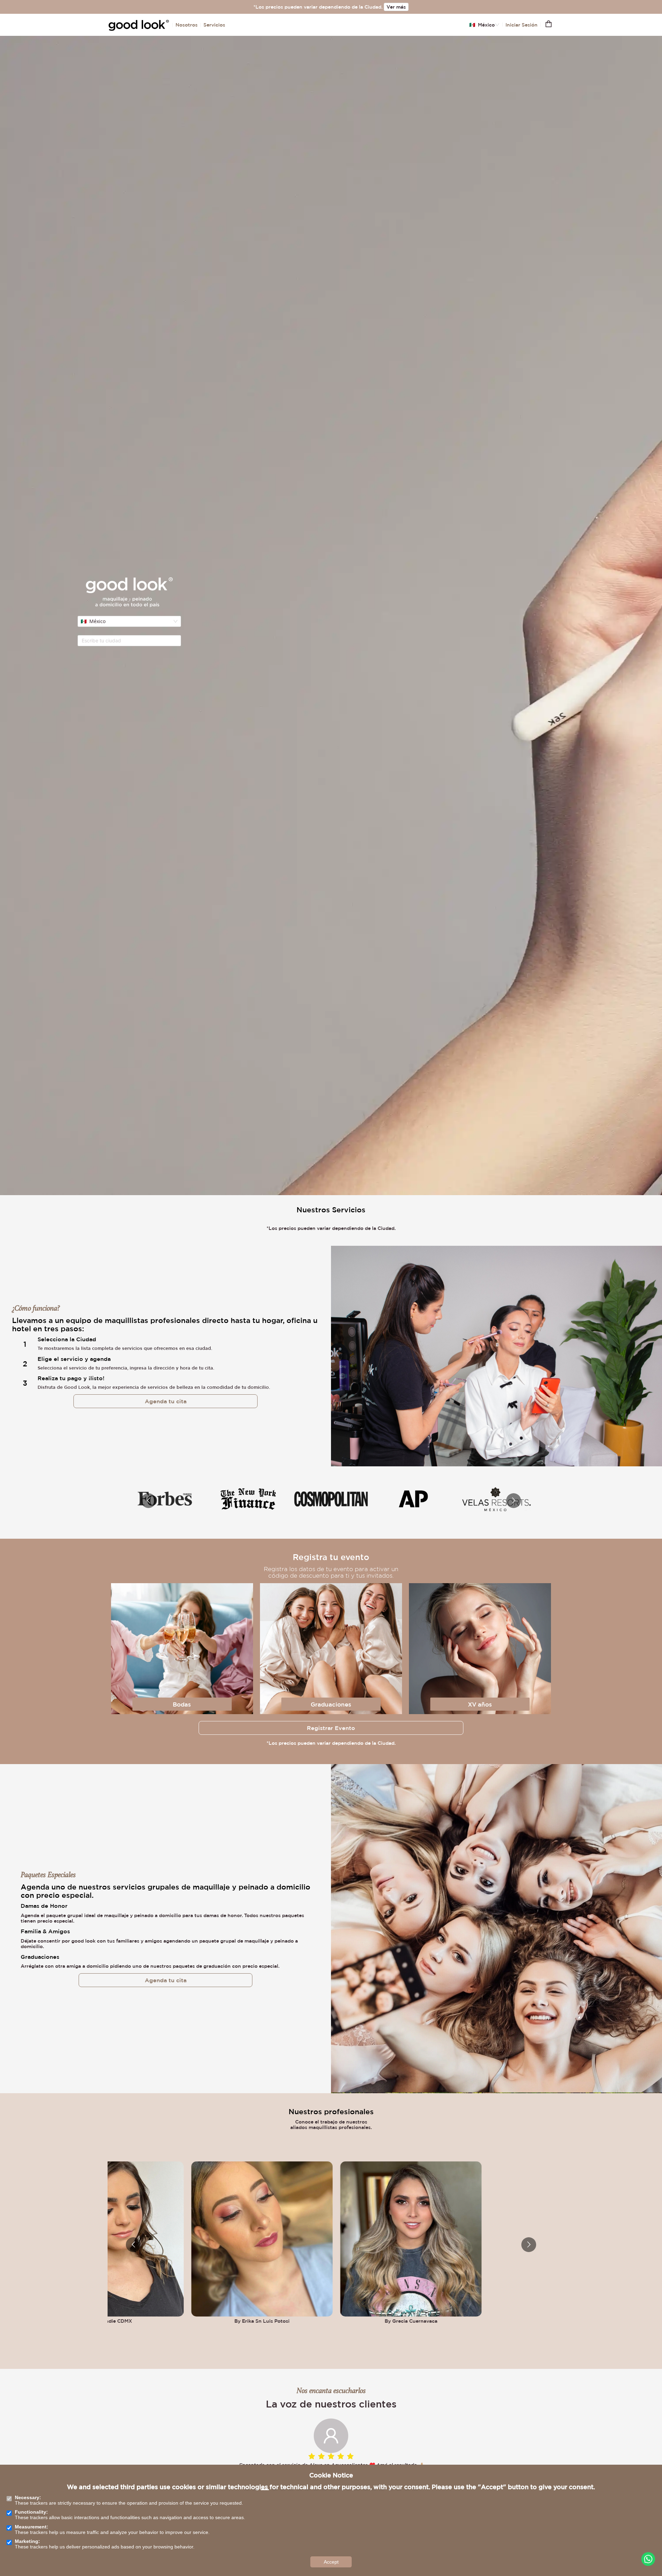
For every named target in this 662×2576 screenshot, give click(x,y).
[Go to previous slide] (148, 1501)
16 (374, 2490)
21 (415, 2490)
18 (390, 2490)
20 (407, 2490)
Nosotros (187, 25)
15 (365, 2490)
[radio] (312, 2457)
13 (349, 2490)
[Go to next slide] (514, 1501)
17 (382, 2490)
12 (341, 2490)
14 (357, 2490)
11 (332, 2490)
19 (399, 2490)
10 (324, 2490)
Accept (331, 2562)
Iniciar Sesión (521, 25)
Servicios (214, 25)
